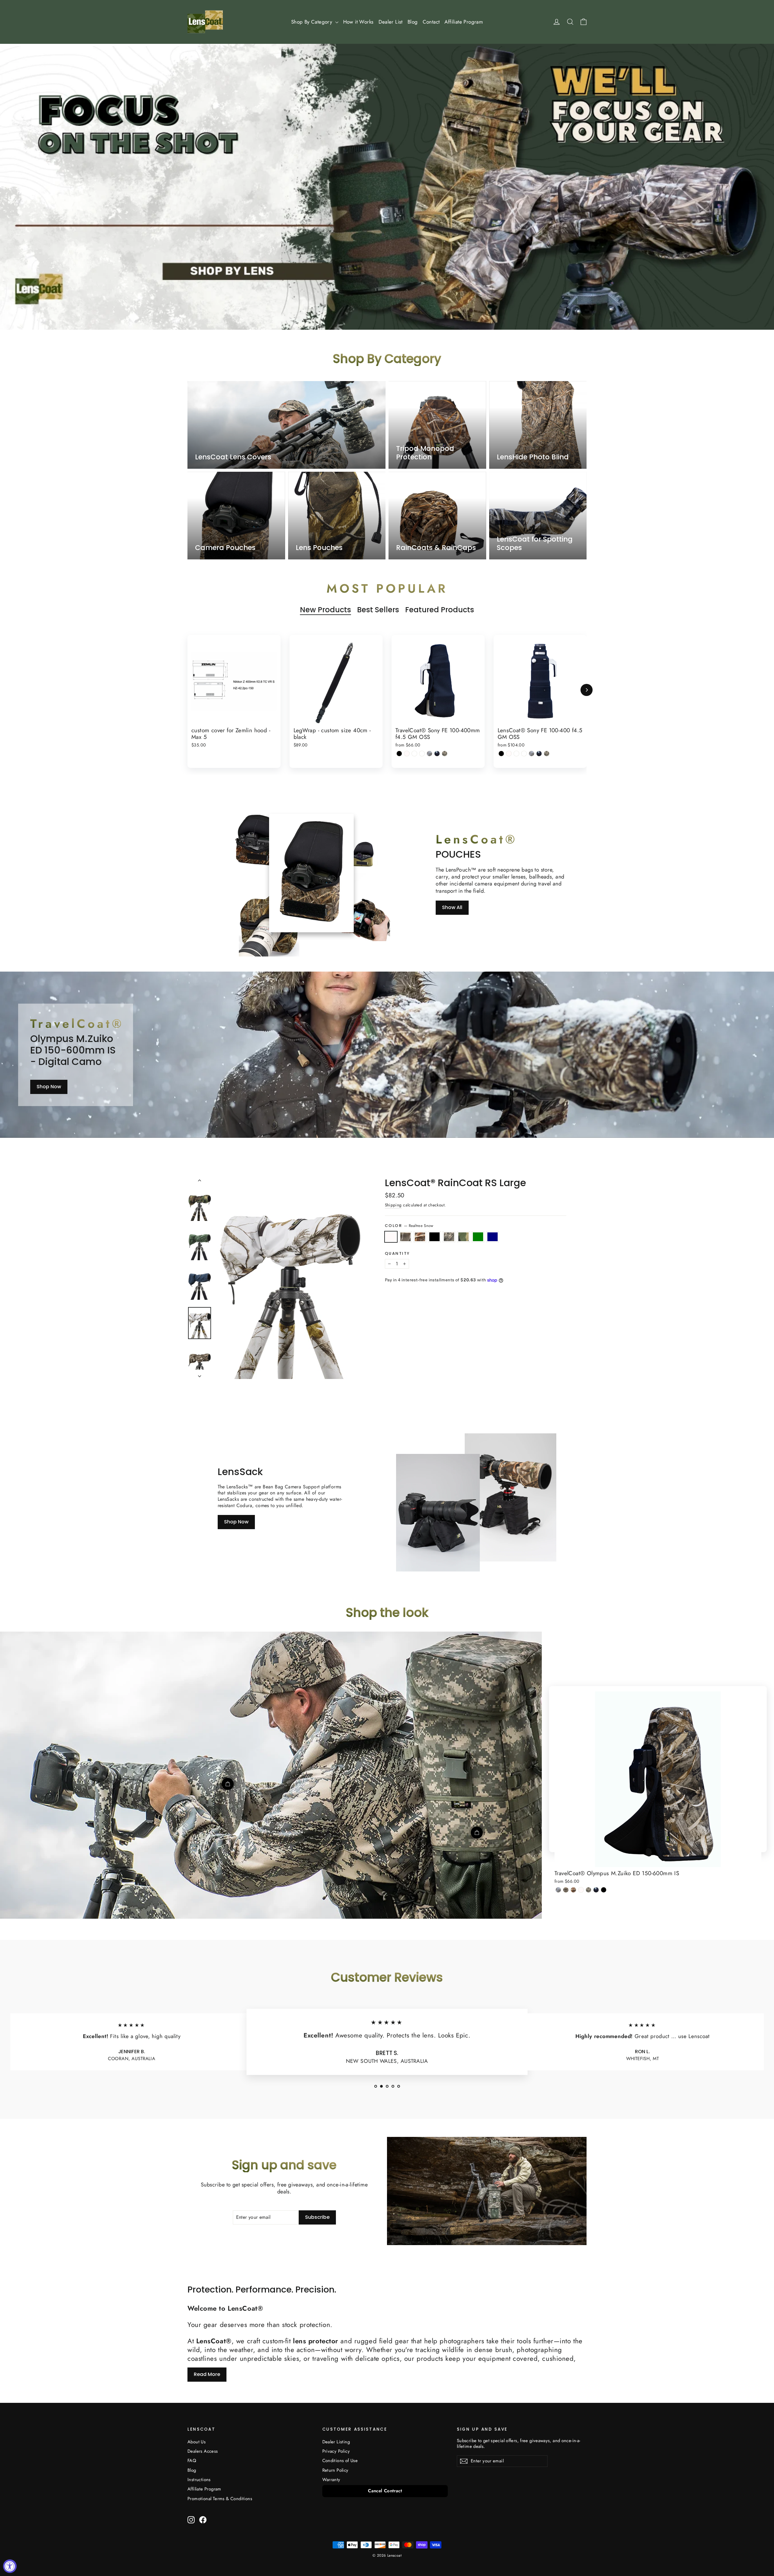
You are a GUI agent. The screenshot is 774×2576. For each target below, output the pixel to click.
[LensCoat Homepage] (205, 22)
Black (434, 1237)
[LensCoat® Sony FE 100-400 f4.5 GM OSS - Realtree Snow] (509, 754)
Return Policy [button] (335, 2470)
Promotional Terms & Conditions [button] (220, 2499)
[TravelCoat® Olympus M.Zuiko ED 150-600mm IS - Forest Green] (596, 1890)
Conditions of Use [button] (340, 2461)
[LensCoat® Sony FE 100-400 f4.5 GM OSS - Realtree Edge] (532, 754)
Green (478, 1237)
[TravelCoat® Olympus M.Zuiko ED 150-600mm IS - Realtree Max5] (573, 1890)
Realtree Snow (391, 1237)
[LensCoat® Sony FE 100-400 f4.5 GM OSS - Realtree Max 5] (517, 754)
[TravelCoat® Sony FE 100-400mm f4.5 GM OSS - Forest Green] (437, 754)
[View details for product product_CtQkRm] (228, 1784)
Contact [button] (431, 22)
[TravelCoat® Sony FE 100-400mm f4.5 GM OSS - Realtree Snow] (407, 754)
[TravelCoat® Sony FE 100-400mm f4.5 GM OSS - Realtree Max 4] (422, 754)
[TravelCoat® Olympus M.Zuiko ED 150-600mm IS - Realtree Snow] (581, 1890)
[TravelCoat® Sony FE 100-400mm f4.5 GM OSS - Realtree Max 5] (414, 754)
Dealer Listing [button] (336, 2442)
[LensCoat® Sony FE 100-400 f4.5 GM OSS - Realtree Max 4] (524, 754)
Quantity (397, 1253)
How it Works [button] (358, 22)
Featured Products (440, 610)
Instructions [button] (199, 2480)
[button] (376, 2086)
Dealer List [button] (391, 22)
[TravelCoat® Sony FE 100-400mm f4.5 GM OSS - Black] (399, 754)
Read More (207, 2374)
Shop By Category (312, 22)
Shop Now (49, 1087)
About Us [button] (197, 2442)
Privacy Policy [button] (336, 2451)
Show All (452, 907)
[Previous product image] (200, 1182)
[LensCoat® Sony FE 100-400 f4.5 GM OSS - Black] (501, 754)
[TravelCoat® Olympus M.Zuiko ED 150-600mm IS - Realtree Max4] (566, 1890)
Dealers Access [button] (203, 2451)
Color (409, 1226)
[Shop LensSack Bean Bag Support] (438, 1513)
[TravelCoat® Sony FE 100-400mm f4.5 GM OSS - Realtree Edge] (429, 754)
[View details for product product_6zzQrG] (477, 1833)
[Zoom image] (290, 1278)
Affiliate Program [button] (464, 22)
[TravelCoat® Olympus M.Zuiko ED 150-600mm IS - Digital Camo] (589, 1890)
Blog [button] (413, 22)
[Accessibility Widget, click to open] (10, 2566)
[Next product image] (200, 1374)
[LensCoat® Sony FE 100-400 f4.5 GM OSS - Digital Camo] (547, 754)
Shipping (393, 1205)
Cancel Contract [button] (385, 2491)
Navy (493, 1237)
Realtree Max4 (405, 1237)
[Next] (587, 690)
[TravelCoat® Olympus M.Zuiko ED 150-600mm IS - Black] (604, 1890)
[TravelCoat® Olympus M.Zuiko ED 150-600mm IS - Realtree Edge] (558, 1890)
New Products (325, 610)
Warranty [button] (331, 2480)
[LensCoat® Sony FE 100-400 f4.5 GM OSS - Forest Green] (539, 754)
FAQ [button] (192, 2461)
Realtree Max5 (420, 1237)
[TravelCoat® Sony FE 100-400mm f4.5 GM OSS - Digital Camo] (445, 754)
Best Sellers (378, 610)
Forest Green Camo (463, 1237)
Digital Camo (449, 1237)
